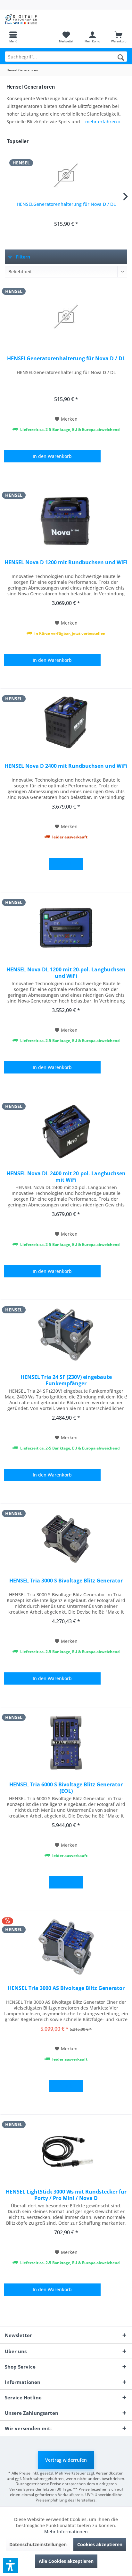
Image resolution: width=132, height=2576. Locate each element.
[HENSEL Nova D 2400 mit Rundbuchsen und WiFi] (66, 724)
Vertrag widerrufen (66, 2460)
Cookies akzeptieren (100, 2544)
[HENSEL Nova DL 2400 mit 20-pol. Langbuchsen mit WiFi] (66, 1132)
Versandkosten (110, 2473)
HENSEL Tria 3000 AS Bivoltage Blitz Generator (66, 1988)
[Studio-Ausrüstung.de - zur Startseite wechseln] (33, 19)
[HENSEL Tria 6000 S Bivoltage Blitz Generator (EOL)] (66, 1743)
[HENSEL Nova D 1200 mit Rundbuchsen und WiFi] (66, 521)
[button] (11, 2565)
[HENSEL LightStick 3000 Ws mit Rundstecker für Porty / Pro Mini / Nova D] (66, 2150)
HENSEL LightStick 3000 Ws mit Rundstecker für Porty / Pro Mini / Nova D (66, 2195)
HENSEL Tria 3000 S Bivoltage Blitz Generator (66, 1581)
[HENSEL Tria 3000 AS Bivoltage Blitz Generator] (66, 1946)
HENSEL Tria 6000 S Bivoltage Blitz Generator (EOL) (66, 1788)
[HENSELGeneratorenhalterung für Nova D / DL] (66, 175)
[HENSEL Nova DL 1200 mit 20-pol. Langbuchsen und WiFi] (66, 928)
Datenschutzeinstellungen (38, 2544)
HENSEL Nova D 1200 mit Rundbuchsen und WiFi (66, 562)
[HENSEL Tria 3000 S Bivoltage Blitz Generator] (66, 1539)
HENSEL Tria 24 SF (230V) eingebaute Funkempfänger (66, 1380)
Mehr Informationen (66, 2532)
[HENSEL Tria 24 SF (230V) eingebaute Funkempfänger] (66, 1335)
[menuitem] (13, 37)
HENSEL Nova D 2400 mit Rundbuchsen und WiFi (66, 766)
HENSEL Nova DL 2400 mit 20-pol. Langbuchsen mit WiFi (66, 1177)
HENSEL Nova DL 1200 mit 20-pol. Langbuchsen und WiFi (66, 973)
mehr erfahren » (103, 122)
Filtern (22, 257)
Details (66, 864)
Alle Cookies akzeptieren (66, 2561)
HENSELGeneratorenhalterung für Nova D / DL (66, 204)
